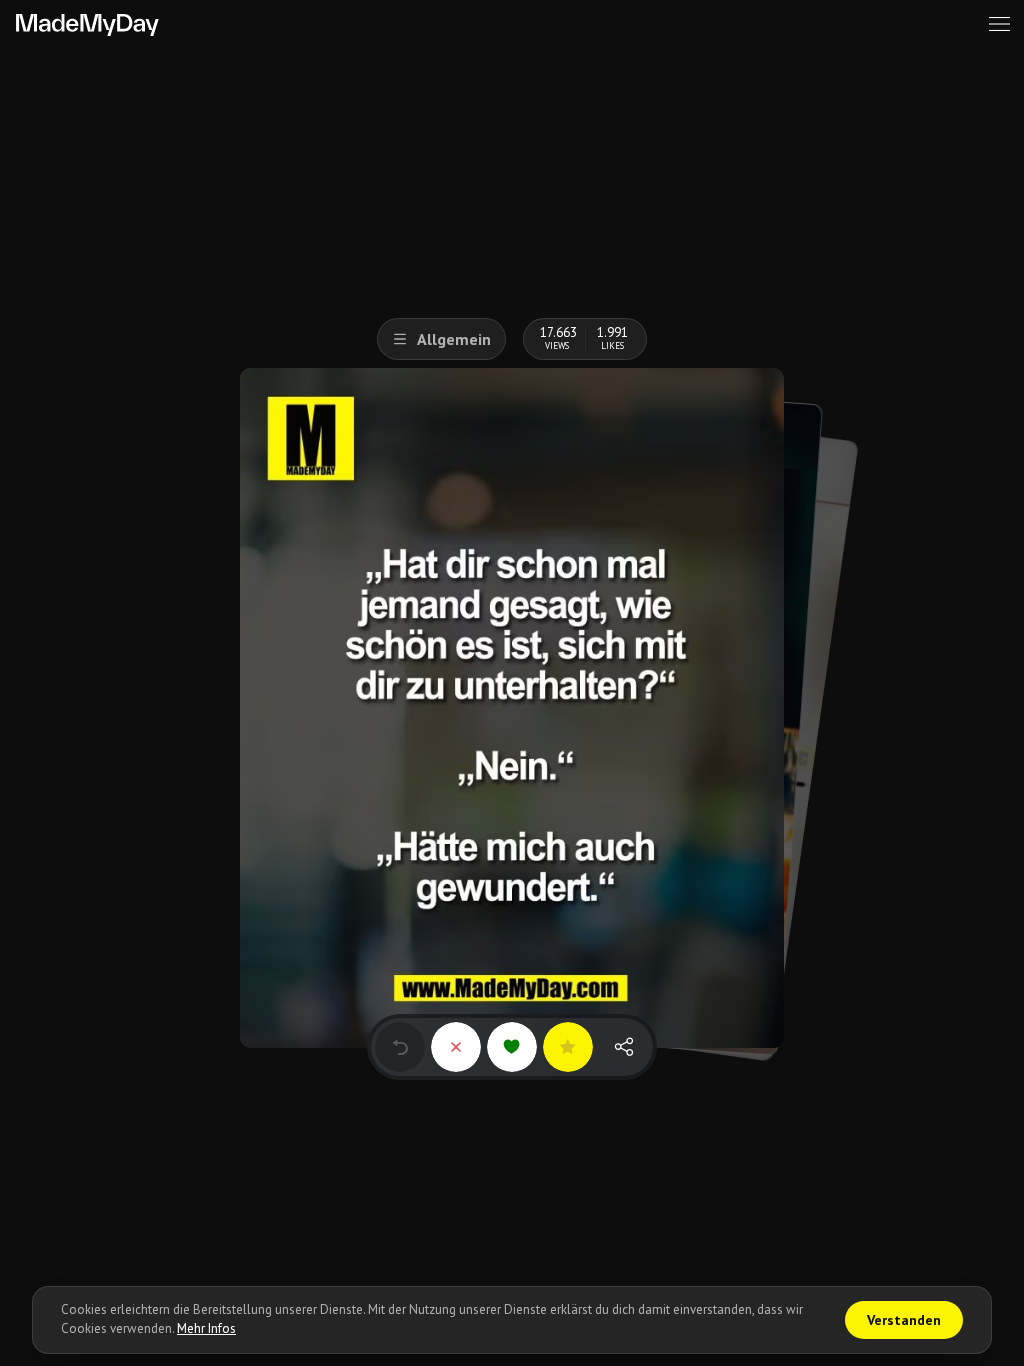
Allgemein (454, 339)
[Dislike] (456, 1047)
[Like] (512, 1047)
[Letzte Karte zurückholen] (400, 1047)
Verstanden (904, 1320)
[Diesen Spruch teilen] (624, 1047)
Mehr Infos (206, 1328)
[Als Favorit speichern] (568, 1047)
